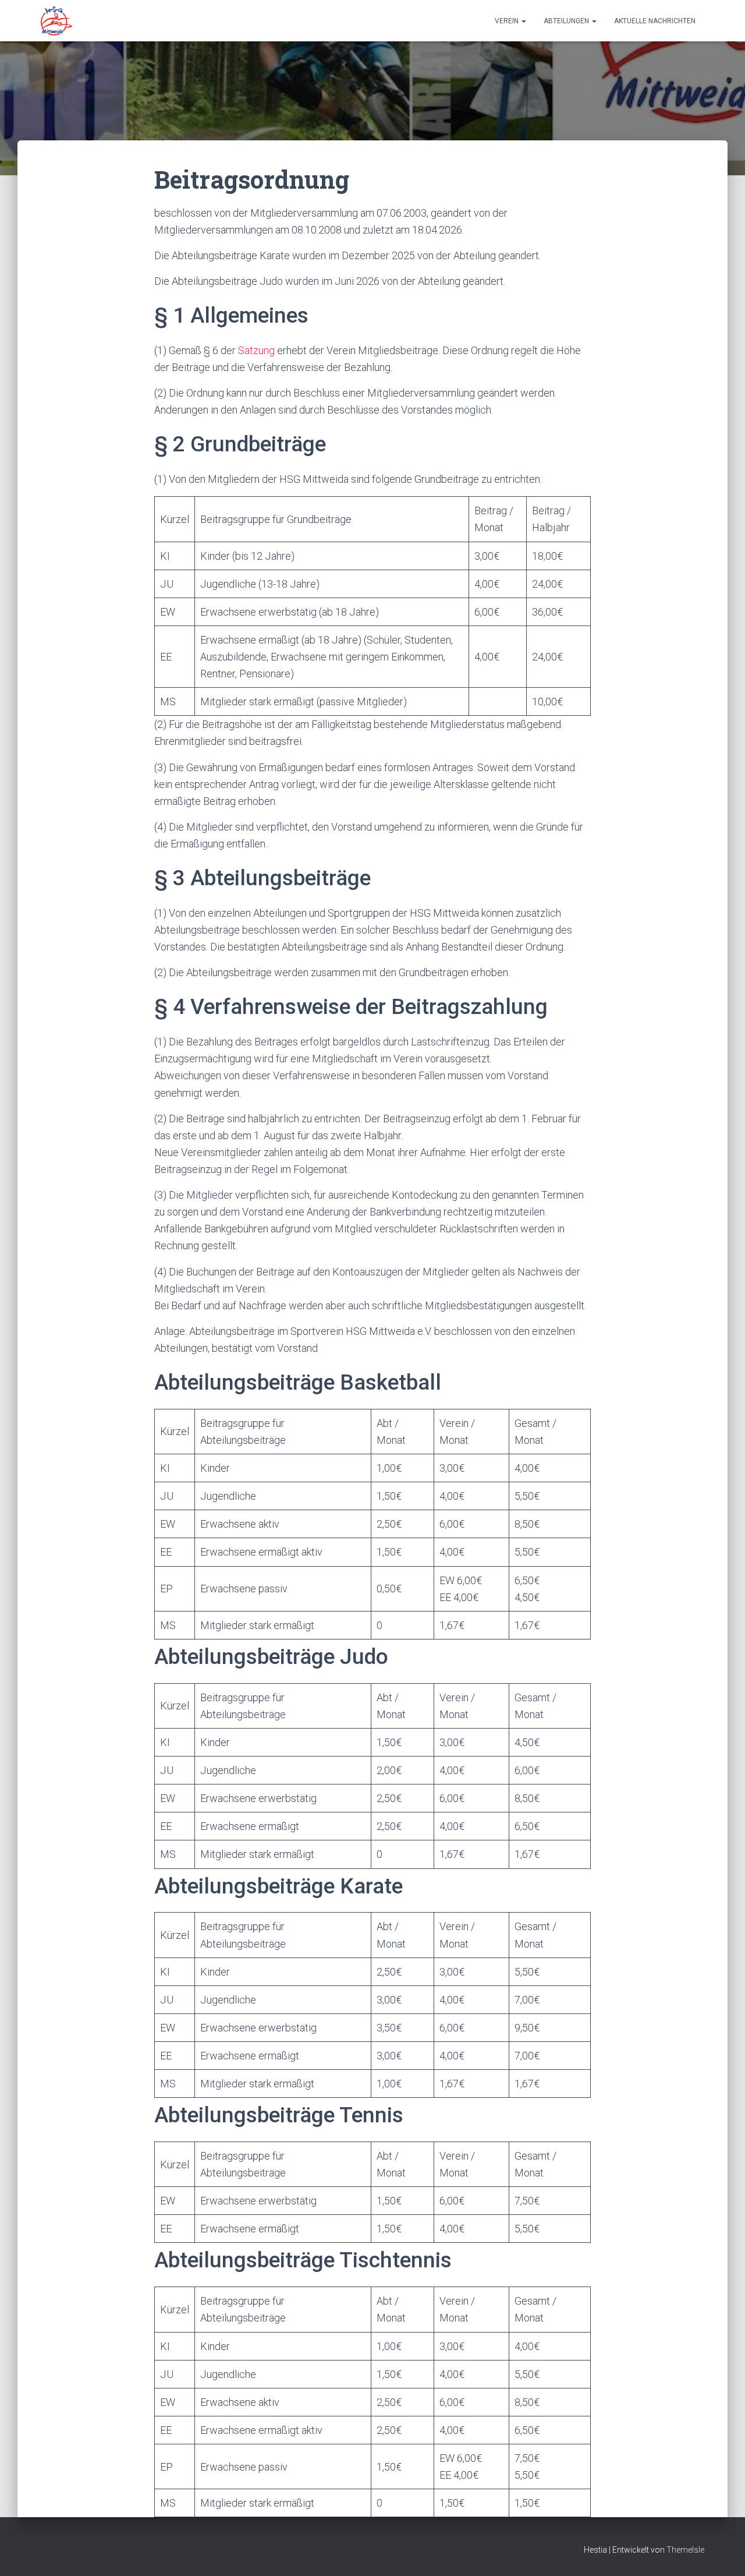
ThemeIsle (685, 2550)
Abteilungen (567, 21)
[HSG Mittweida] (56, 21)
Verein (508, 21)
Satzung (256, 350)
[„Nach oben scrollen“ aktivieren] (722, 2553)
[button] (523, 21)
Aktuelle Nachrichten (655, 21)
